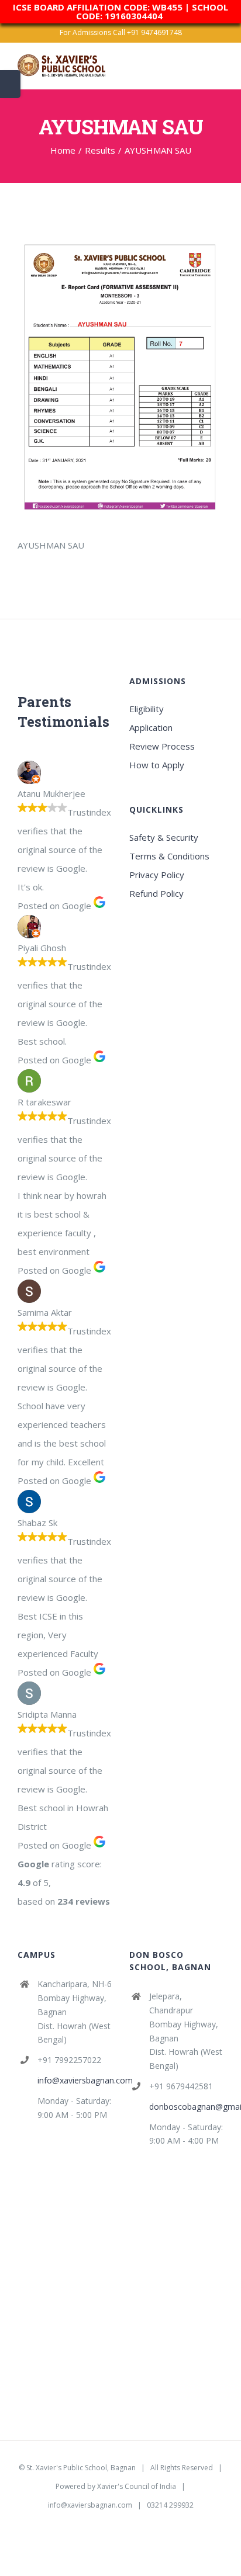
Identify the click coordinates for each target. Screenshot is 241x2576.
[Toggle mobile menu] (219, 71)
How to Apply (157, 765)
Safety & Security (164, 837)
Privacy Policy (157, 875)
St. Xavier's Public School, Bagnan (81, 2468)
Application (151, 727)
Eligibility (147, 709)
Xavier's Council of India (137, 2486)
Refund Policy (156, 893)
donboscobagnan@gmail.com (186, 2107)
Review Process (162, 746)
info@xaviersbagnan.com (75, 2080)
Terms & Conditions (169, 856)
